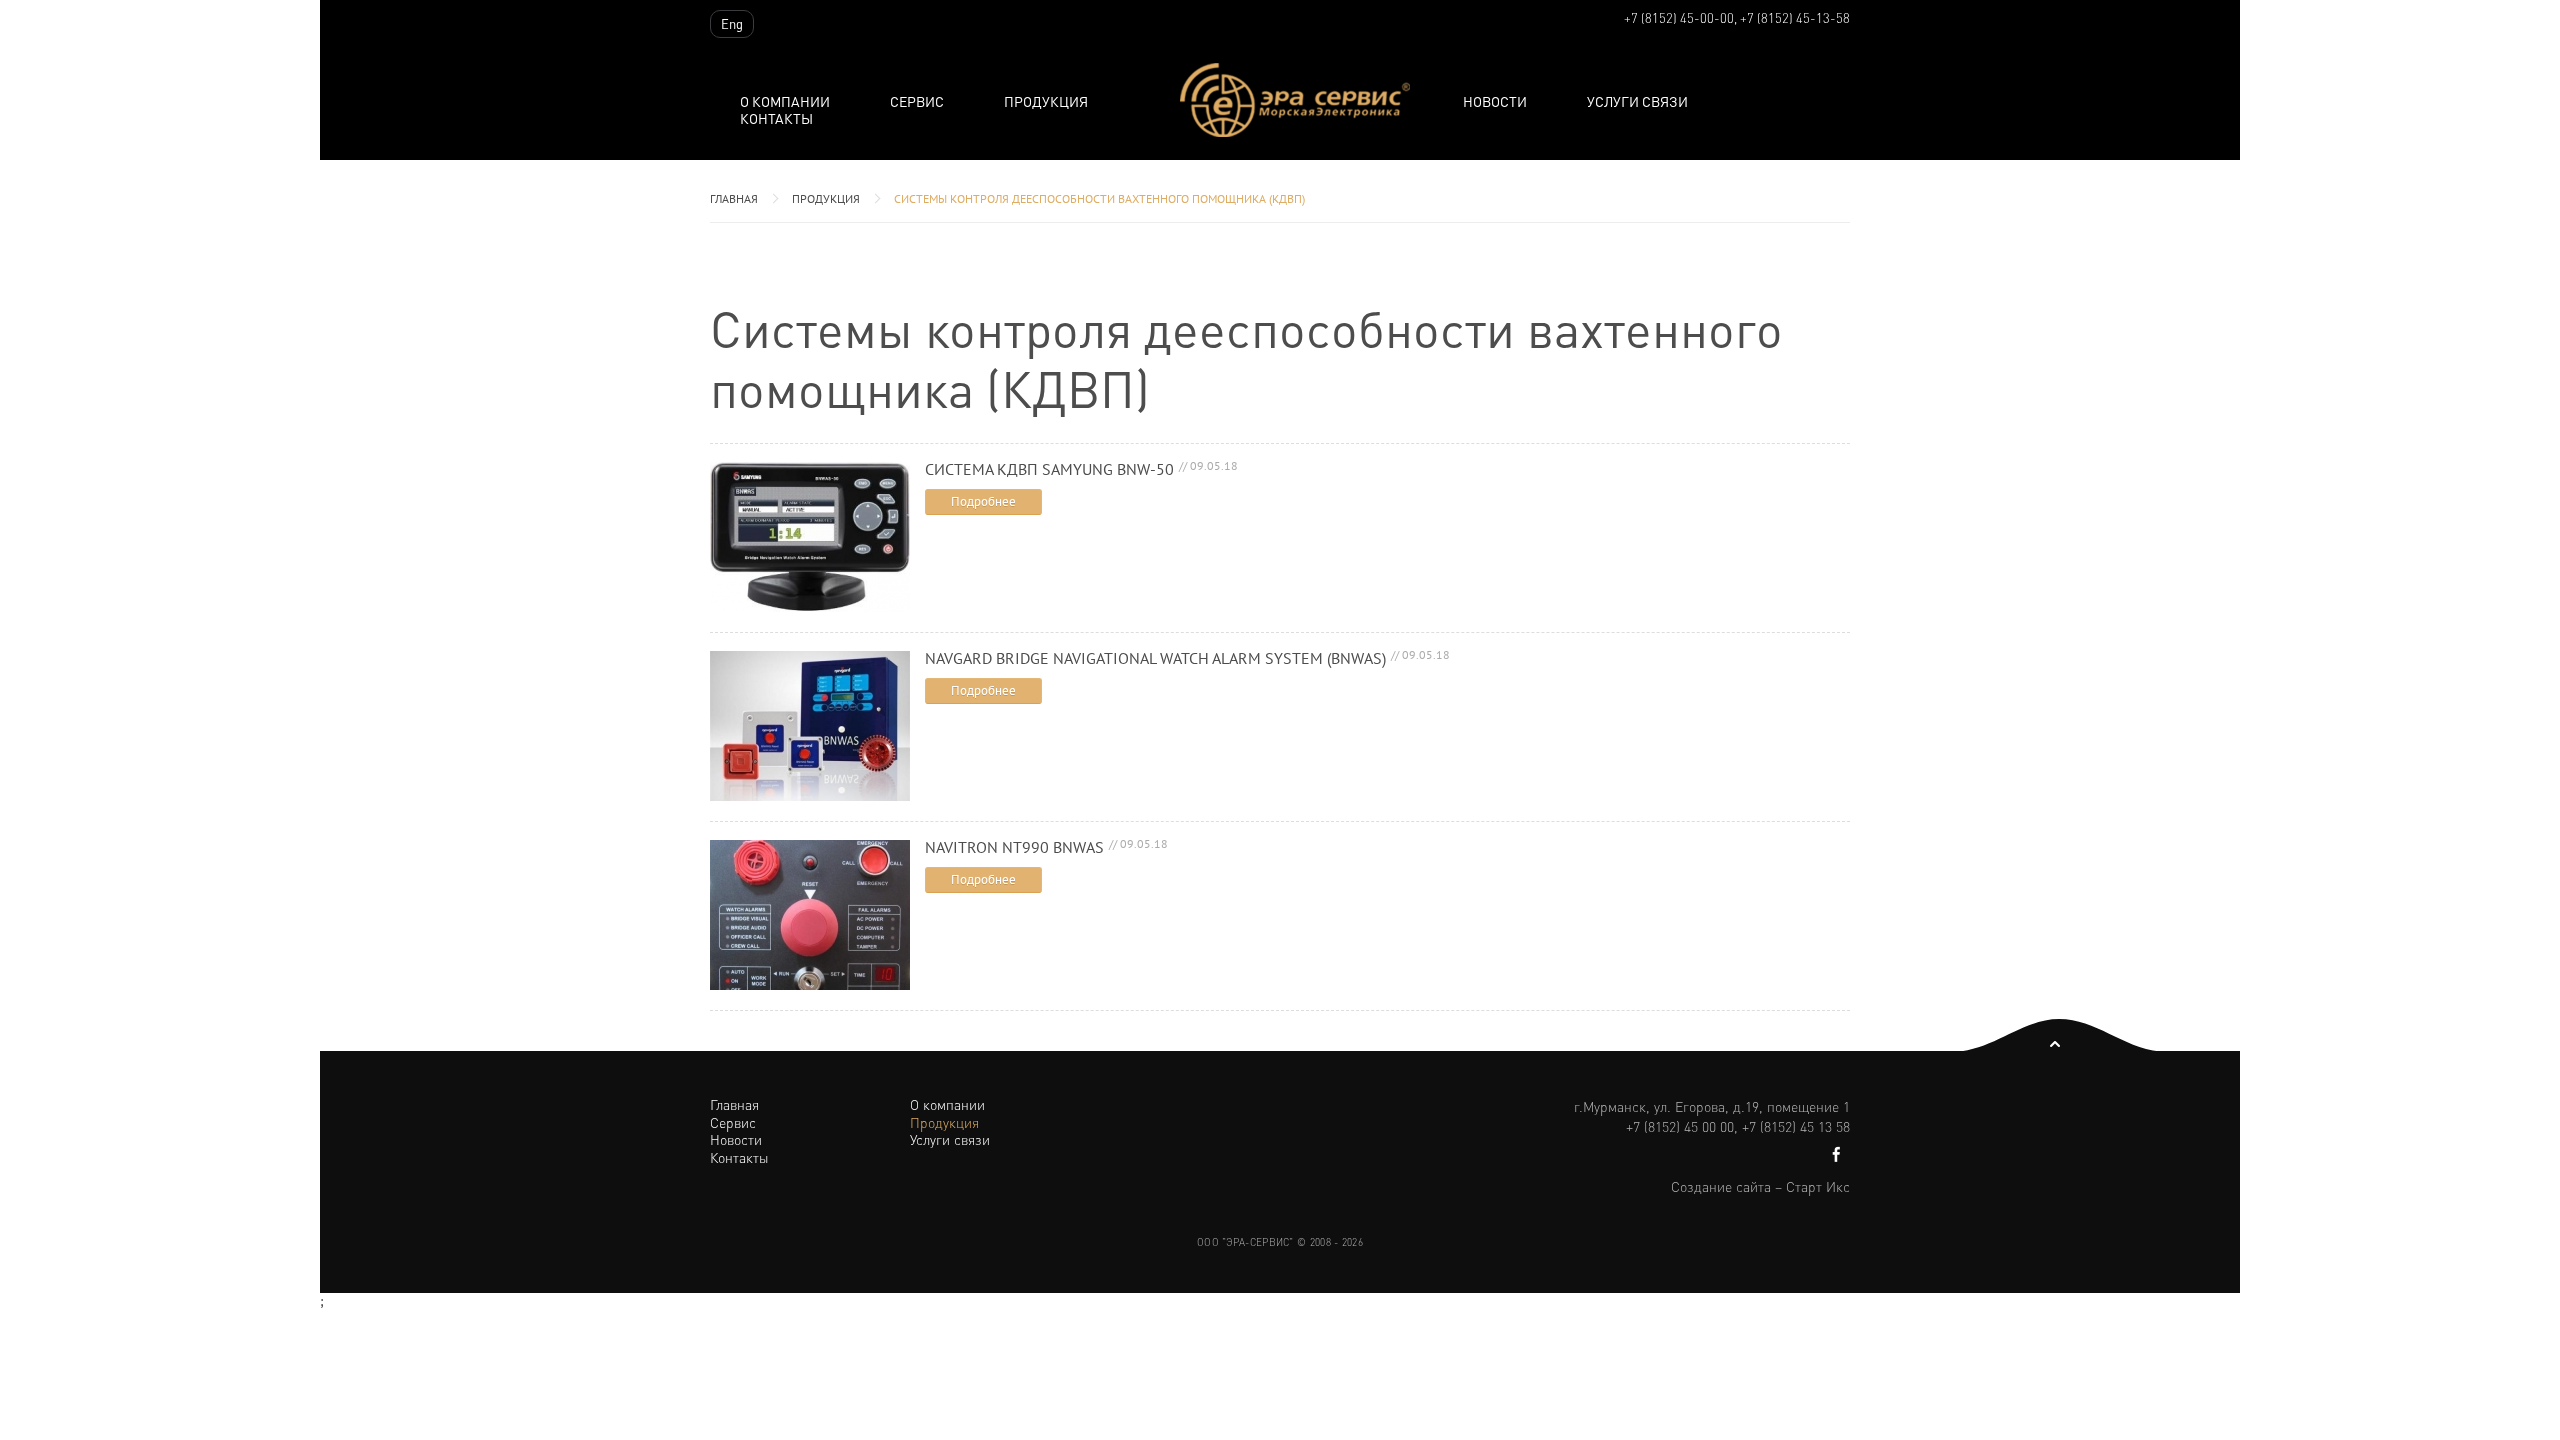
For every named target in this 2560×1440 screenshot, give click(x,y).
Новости (1495, 101)
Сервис (917, 101)
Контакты (776, 118)
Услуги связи (1637, 101)
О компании (785, 101)
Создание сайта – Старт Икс (1760, 1186)
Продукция (826, 198)
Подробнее (983, 501)
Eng (732, 23)
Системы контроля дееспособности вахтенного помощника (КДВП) (1099, 198)
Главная (734, 198)
